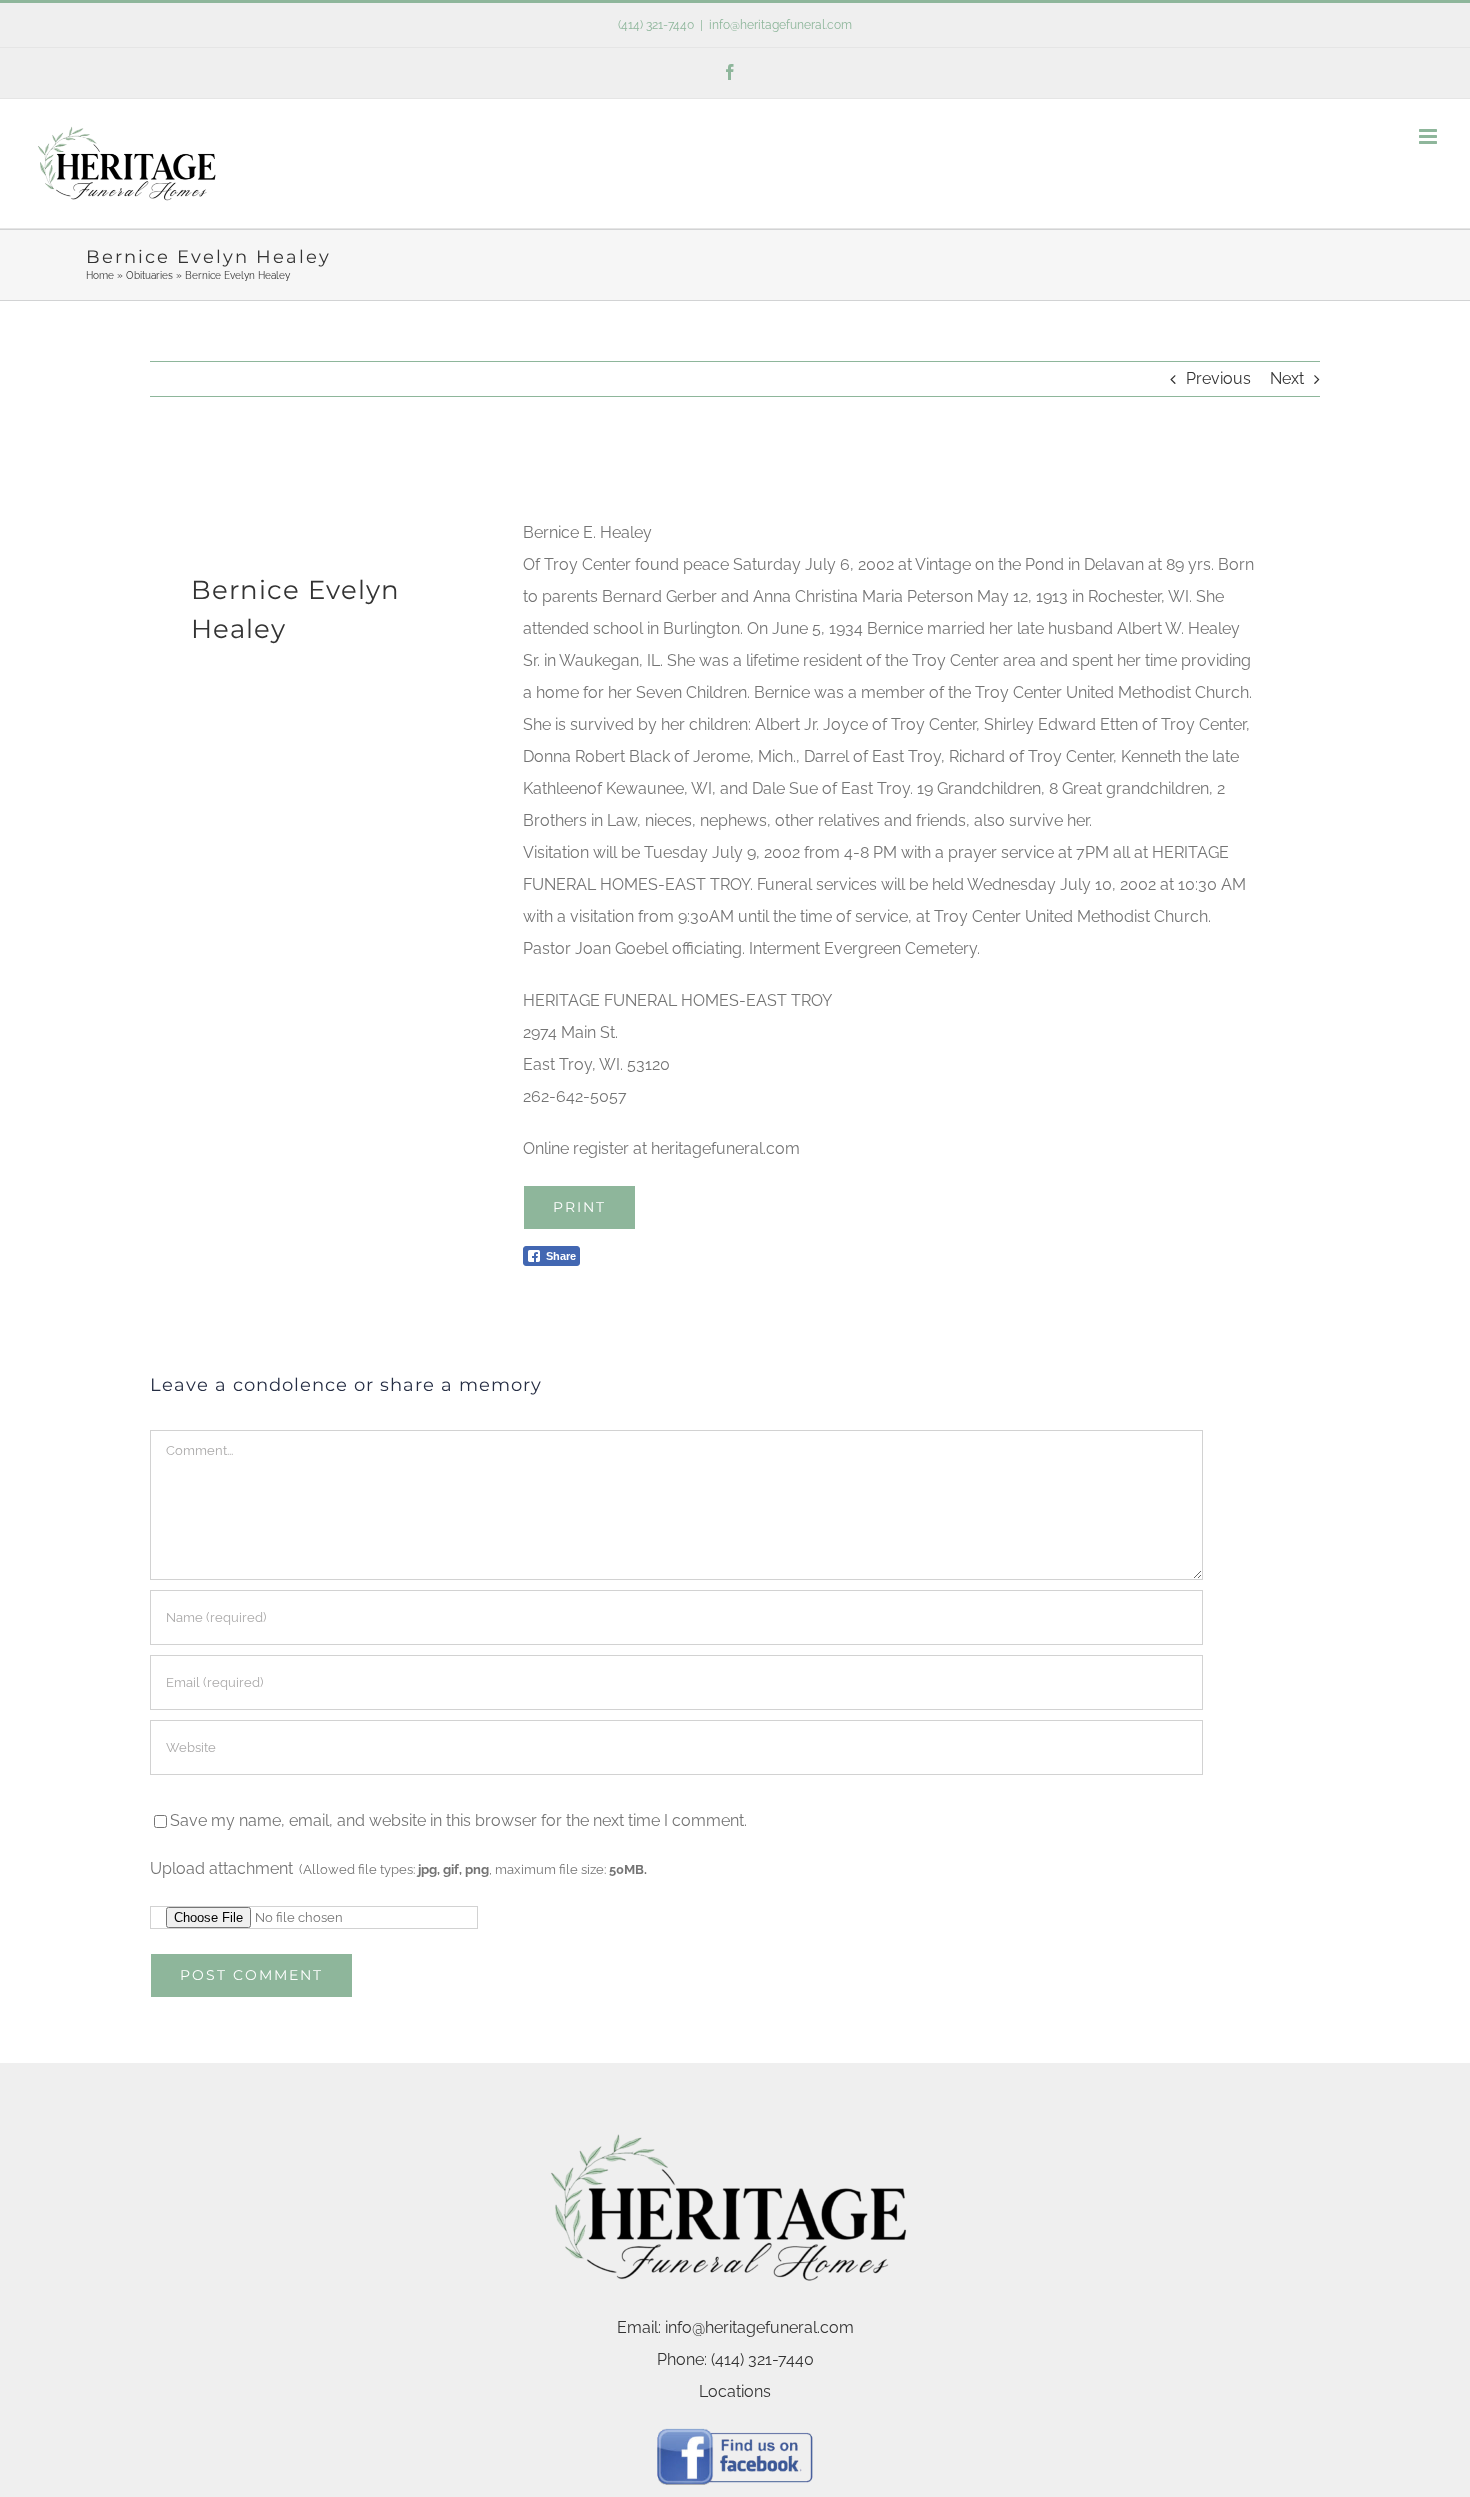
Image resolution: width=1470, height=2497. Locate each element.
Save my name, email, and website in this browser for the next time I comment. (458, 1820)
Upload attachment (398, 1868)
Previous (1218, 378)
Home (100, 275)
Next (1287, 378)
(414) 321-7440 (656, 25)
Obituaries (149, 275)
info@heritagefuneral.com (780, 25)
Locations (735, 2391)
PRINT (579, 1207)
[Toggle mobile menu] (1429, 136)
